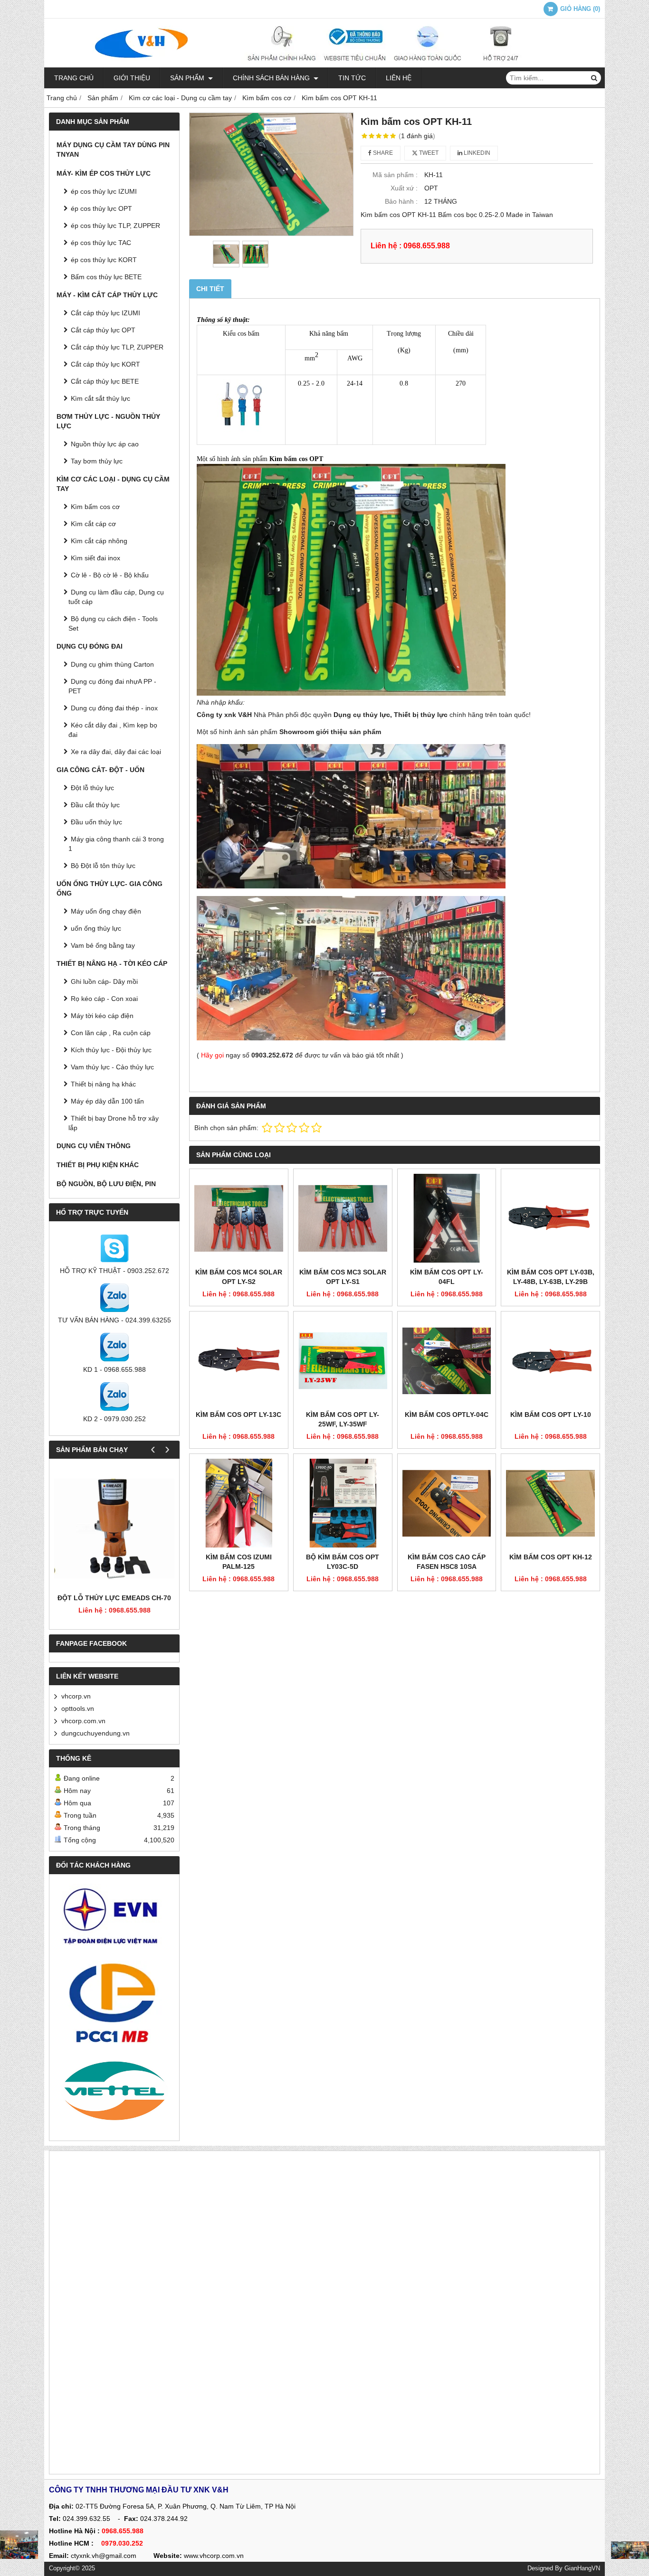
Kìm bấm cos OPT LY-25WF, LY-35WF (343, 1419)
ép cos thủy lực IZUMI (104, 191)
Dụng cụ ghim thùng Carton (112, 664)
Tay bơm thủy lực (97, 461)
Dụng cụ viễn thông (94, 1146)
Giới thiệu (132, 78)
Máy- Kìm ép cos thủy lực (104, 173)
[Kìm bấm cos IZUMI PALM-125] (239, 1503)
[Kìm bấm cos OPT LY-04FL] (447, 1218)
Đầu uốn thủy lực (96, 822)
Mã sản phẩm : (395, 175)
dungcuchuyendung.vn (95, 1733)
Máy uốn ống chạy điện (106, 911)
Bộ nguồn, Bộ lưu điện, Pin (106, 1184)
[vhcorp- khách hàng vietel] (114, 2092)
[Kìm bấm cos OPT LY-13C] (239, 1361)
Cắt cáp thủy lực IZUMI (105, 313)
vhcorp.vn (76, 1696)
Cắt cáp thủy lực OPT (103, 330)
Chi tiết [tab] (210, 289)
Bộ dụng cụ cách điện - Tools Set (113, 623)
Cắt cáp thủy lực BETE (105, 381)
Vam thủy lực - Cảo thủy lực (112, 1067)
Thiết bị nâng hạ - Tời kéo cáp (112, 963)
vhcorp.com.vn (83, 1721)
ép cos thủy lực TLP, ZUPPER (115, 226)
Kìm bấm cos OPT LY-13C (239, 1415)
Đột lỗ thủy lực (92, 788)
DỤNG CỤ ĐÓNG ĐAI (90, 646)
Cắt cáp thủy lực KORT (105, 364)
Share (382, 153)
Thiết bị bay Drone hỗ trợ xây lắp (114, 1123)
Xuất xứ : (404, 188)
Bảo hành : (401, 201)
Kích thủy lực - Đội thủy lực (111, 1050)
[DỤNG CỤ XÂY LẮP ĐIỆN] (630, 2550)
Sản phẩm (188, 78)
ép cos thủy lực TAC (101, 243)
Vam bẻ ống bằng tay (103, 945)
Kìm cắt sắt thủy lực (100, 398)
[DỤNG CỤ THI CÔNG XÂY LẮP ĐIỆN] (19, 2545)
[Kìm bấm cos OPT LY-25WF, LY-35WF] (343, 1361)
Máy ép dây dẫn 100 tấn (107, 1101)
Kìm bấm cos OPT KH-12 (551, 1557)
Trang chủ (74, 78)
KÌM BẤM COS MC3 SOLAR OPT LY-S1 (343, 1277)
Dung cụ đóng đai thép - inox (114, 708)
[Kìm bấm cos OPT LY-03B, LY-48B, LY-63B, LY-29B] (550, 1218)
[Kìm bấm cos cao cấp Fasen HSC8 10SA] (447, 1503)
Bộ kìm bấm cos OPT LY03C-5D (343, 1562)
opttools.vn (78, 1708)
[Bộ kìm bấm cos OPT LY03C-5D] (343, 1503)
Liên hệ (399, 78)
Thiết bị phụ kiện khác (98, 1165)
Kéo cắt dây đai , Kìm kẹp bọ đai (113, 730)
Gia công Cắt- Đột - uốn (100, 770)
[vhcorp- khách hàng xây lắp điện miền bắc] (114, 2002)
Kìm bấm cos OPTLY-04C (447, 1415)
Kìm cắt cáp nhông (99, 541)
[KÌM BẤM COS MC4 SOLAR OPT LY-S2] (239, 1218)
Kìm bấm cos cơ (95, 507)
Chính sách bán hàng (272, 78)
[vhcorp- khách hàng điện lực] (114, 1920)
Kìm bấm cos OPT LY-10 (551, 1415)
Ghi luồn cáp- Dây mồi (104, 981)
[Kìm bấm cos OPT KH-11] (271, 174)
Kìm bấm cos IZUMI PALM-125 (239, 1562)
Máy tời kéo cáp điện (102, 1016)
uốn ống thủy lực (96, 928)
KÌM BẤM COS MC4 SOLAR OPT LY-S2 (239, 1277)
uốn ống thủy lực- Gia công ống (110, 888)
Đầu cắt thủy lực (95, 805)
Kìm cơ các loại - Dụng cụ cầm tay (113, 484)
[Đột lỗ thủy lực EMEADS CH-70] (114, 1528)
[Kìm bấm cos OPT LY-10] (550, 1361)
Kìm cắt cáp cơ (93, 524)
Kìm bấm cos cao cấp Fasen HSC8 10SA (447, 1562)
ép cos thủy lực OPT (101, 208)
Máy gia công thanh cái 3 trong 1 (116, 844)
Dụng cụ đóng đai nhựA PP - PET (112, 686)
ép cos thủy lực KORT (104, 260)
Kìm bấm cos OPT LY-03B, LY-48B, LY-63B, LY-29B (551, 1277)
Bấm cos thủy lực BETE (106, 277)
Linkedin (476, 153)
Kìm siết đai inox (95, 558)
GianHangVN (582, 2568)
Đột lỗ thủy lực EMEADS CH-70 (114, 1598)
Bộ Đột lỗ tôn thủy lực (103, 866)
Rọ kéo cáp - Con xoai (104, 999)
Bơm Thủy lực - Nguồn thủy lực (108, 421)
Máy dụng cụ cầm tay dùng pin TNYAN (113, 150)
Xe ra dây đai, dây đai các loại (116, 752)
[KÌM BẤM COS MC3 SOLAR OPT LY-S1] (343, 1218)
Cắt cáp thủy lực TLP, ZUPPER (117, 347)
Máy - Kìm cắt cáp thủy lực (107, 295)
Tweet (428, 153)
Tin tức (352, 78)
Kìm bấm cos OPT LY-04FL (447, 1277)
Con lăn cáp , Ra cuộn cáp (111, 1033)
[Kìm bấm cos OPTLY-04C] (447, 1361)
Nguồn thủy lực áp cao (105, 444)
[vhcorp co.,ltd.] (324, 65)
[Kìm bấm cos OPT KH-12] (550, 1503)
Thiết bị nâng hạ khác (103, 1084)
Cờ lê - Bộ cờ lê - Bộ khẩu (110, 575)
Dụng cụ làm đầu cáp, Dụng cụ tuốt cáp (116, 597)
